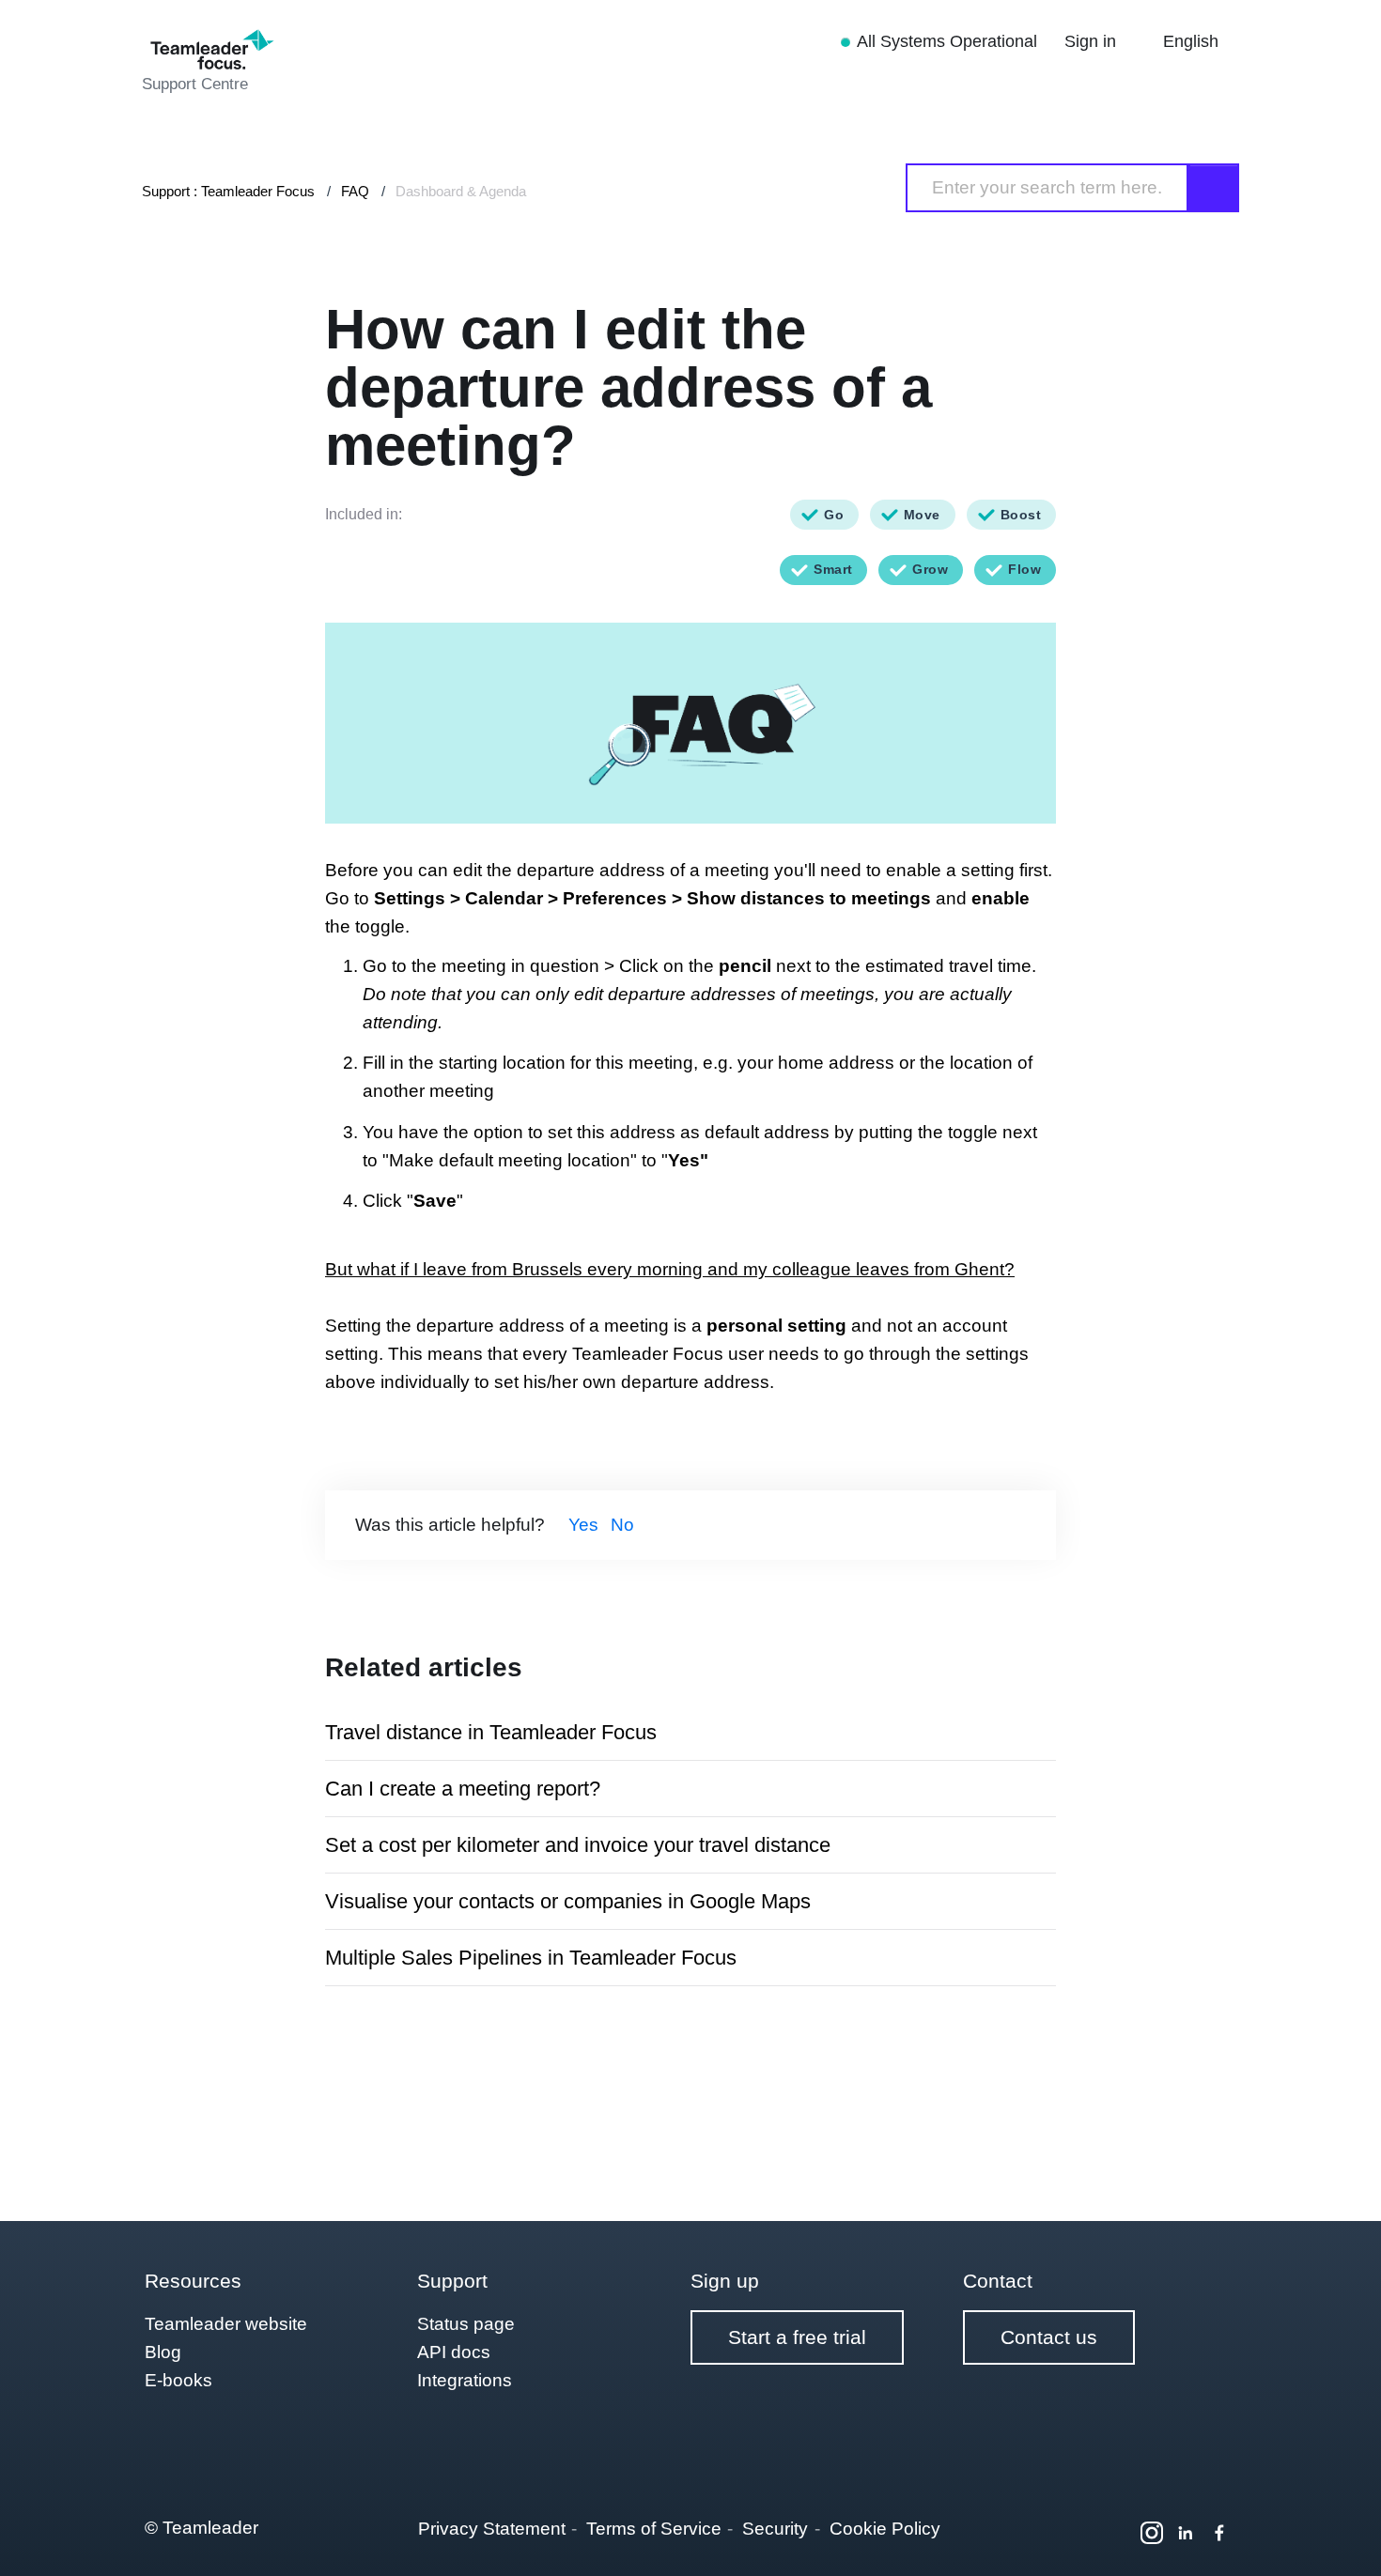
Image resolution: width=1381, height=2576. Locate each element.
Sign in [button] (1093, 41)
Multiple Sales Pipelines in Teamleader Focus (531, 1958)
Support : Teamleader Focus (228, 191)
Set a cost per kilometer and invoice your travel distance (578, 1845)
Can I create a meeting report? (463, 1789)
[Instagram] (1152, 2533)
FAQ (355, 191)
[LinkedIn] (1186, 2533)
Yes (583, 1525)
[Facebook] (1219, 2533)
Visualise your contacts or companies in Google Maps (568, 1901)
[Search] (1214, 188)
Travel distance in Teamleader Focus (491, 1732)
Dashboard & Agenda (461, 191)
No (622, 1525)
